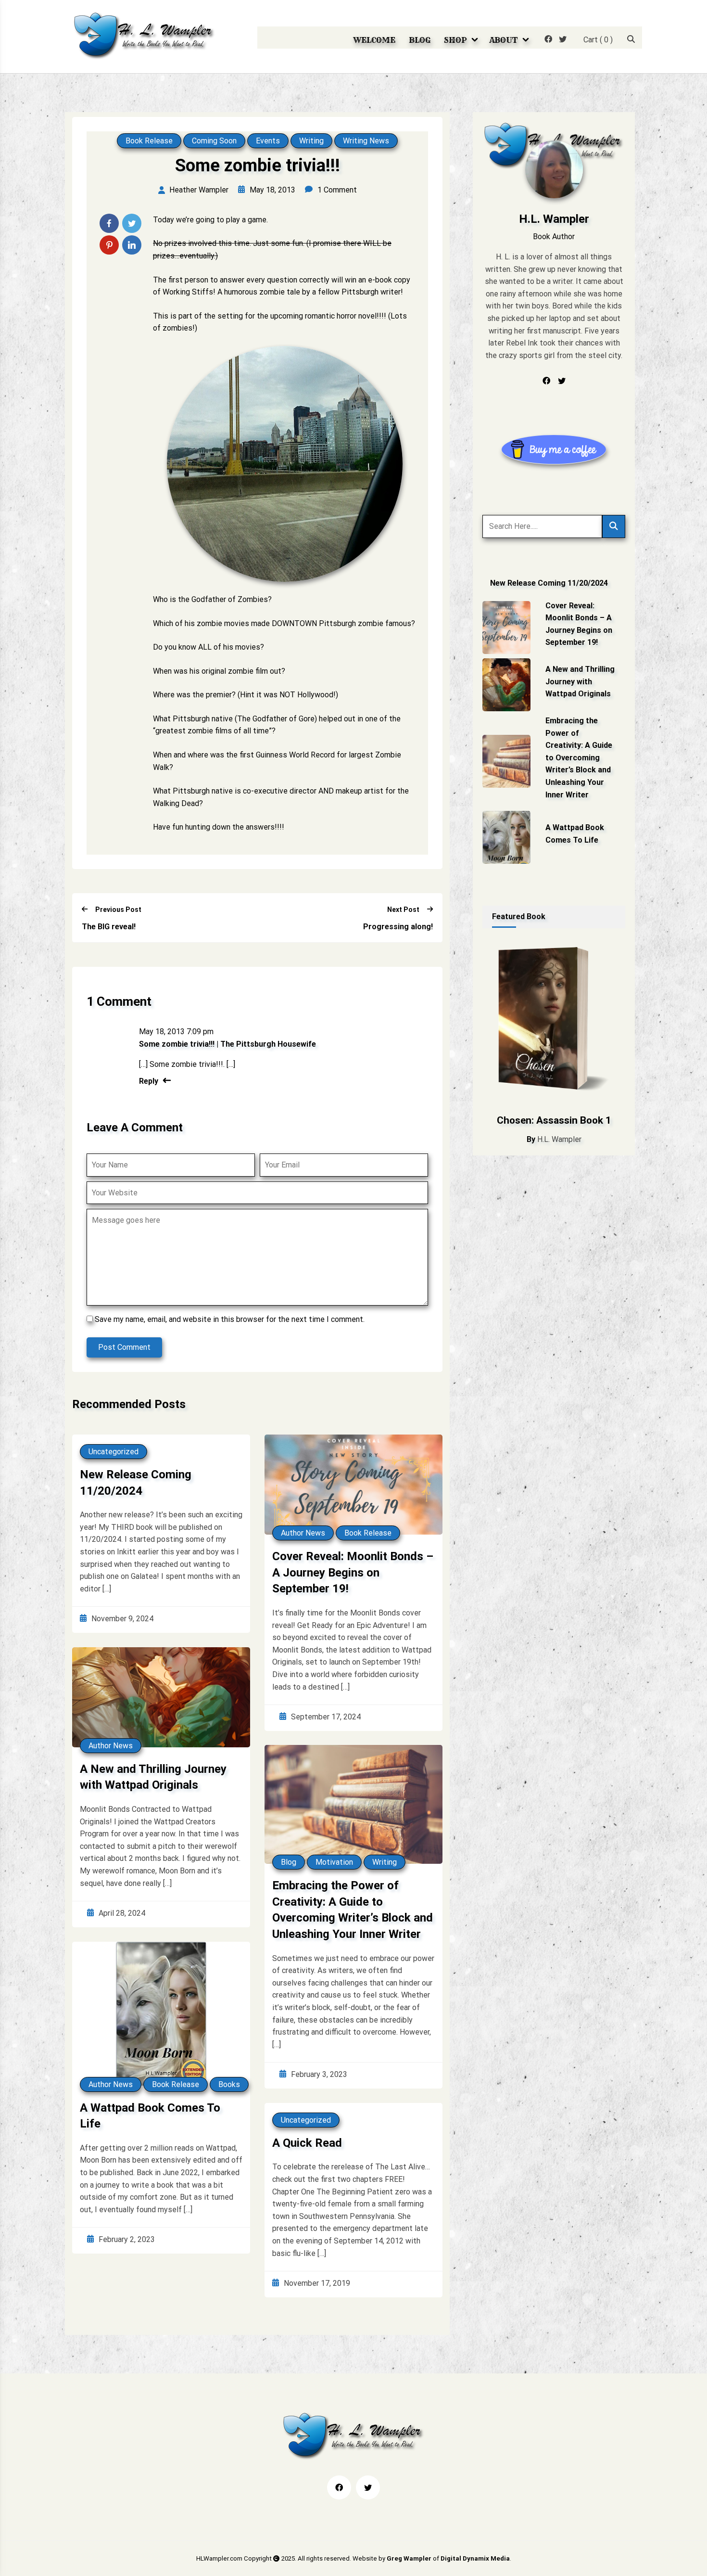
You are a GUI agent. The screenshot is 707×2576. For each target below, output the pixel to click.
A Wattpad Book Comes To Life (150, 2116)
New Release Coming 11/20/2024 (136, 1483)
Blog (420, 40)
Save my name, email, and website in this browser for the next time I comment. (230, 1319)
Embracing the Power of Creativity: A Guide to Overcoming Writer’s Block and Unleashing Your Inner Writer (353, 1910)
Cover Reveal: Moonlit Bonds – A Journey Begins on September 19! (353, 1572)
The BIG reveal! (109, 927)
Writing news (366, 141)
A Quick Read (307, 2143)
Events (268, 141)
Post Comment (124, 1347)
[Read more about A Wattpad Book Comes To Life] (506, 837)
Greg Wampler (409, 2558)
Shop (455, 40)
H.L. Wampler (559, 1139)
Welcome (374, 40)
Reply (149, 1081)
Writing (311, 141)
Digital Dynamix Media (475, 2558)
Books (229, 2084)
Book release (149, 141)
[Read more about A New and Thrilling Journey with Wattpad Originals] (506, 685)
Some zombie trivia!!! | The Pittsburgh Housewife (227, 1044)
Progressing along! (398, 927)
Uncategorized (114, 1452)
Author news (303, 1533)
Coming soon (214, 141)
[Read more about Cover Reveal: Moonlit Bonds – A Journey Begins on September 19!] (506, 628)
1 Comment (337, 190)
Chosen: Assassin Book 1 (554, 1120)
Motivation (334, 1862)
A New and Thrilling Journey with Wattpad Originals (153, 1777)
